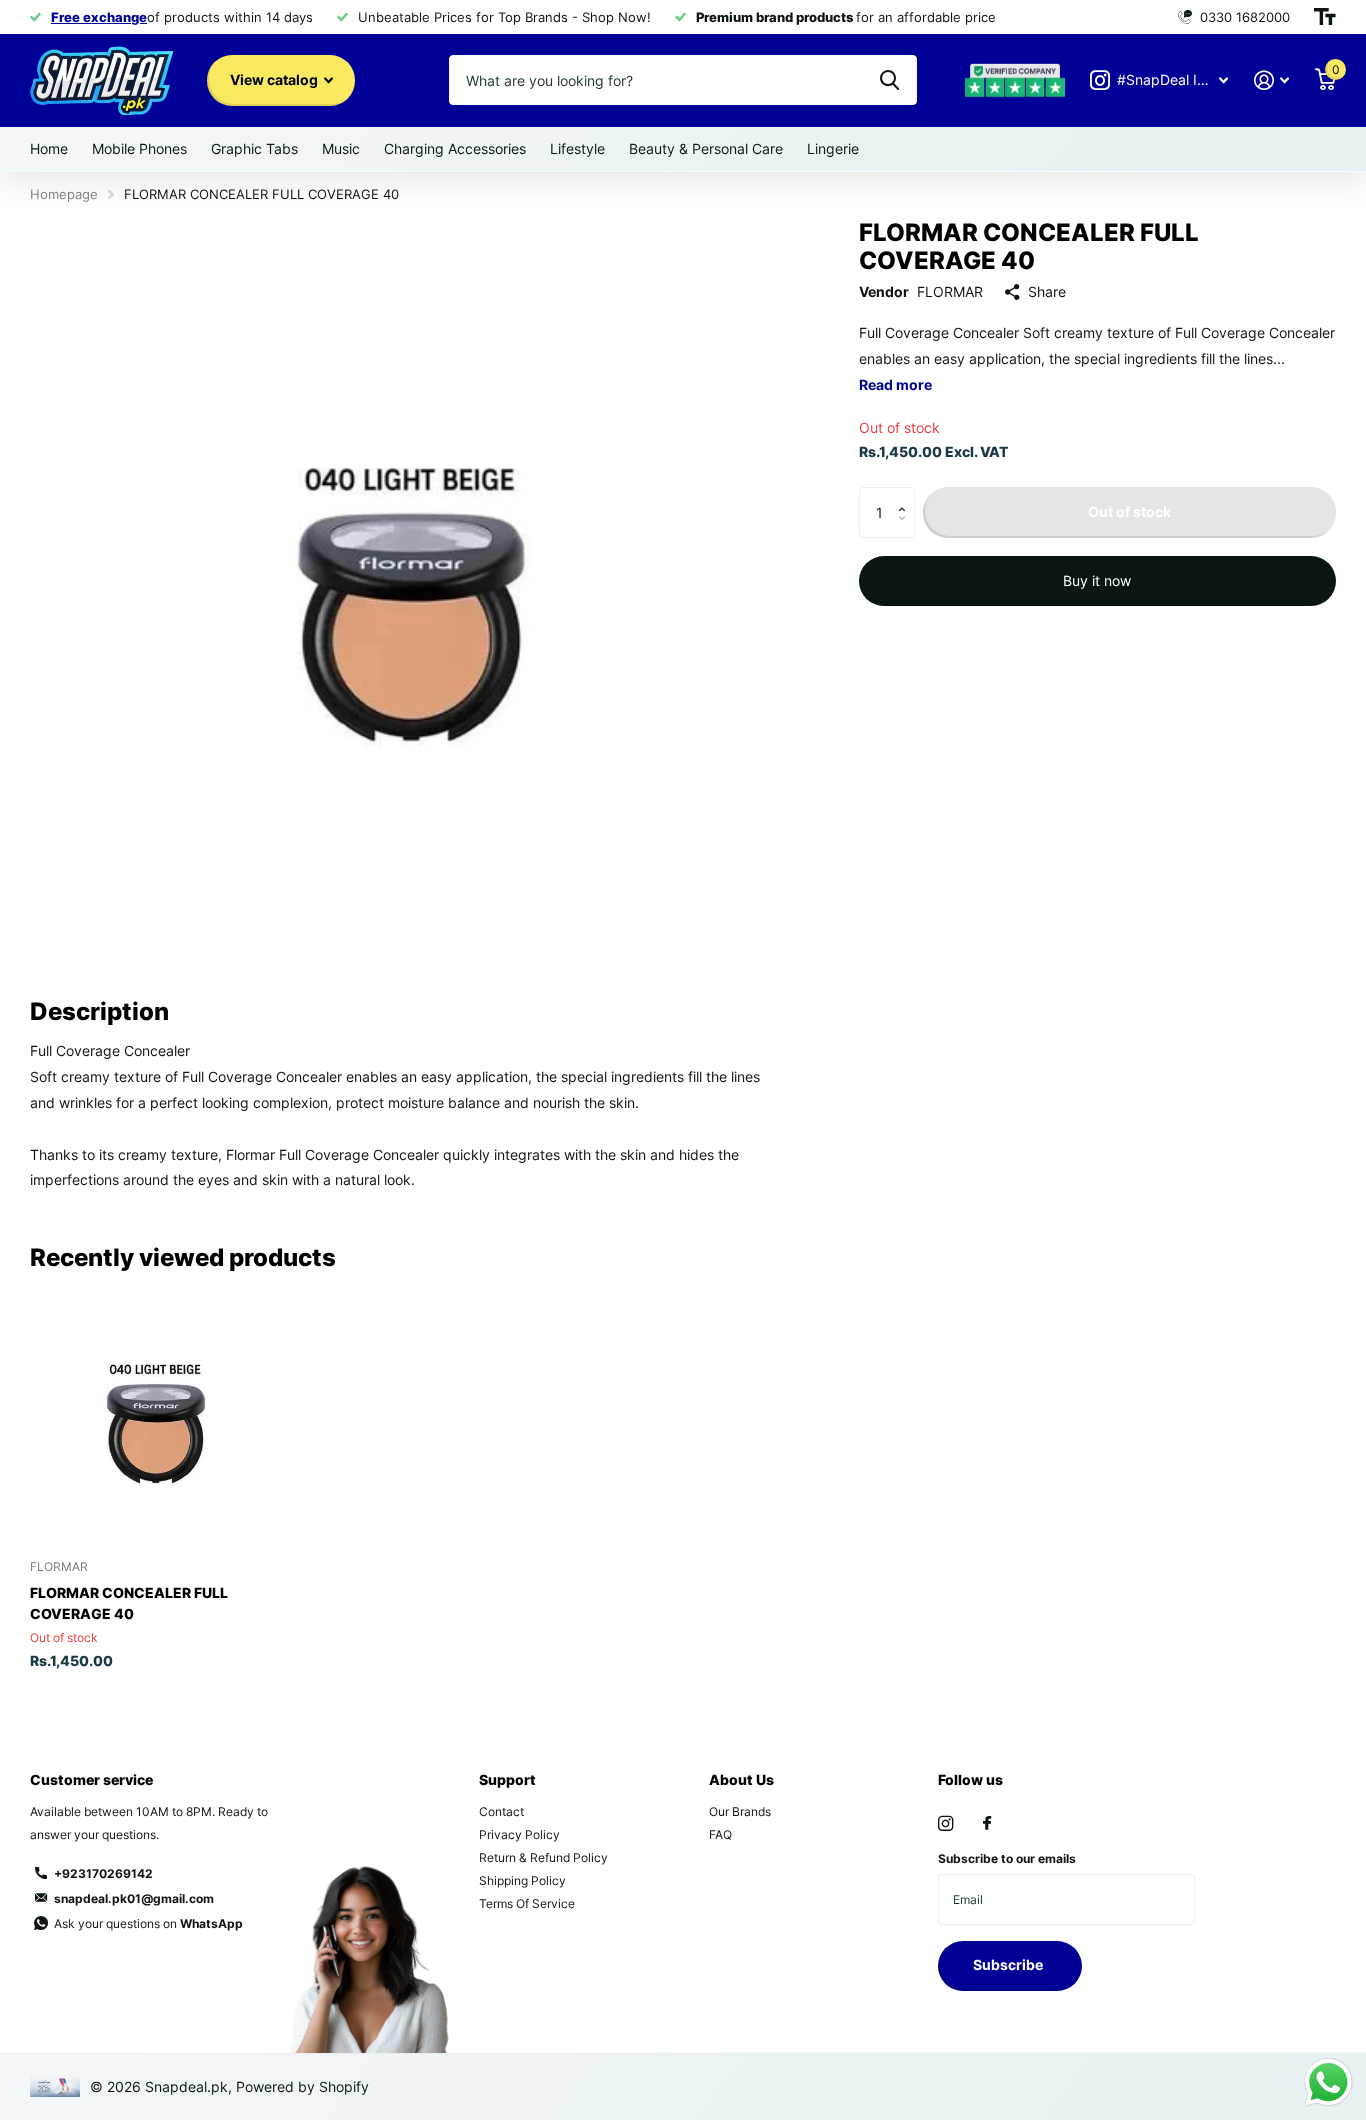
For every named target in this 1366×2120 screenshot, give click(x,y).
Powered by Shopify (302, 2086)
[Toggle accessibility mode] (1325, 17)
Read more (895, 384)
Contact (501, 1811)
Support (507, 1779)
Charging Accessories (455, 148)
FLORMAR (950, 291)
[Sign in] (1271, 80)
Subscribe (1009, 1964)
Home (49, 148)
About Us (741, 1779)
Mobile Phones (139, 148)
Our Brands (740, 1811)
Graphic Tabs (254, 148)
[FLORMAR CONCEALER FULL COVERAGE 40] (154, 1420)
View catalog (275, 79)
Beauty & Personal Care (706, 148)
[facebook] (987, 1824)
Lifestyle (577, 148)
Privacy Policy (519, 1834)
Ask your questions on (148, 1923)
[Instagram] (945, 1823)
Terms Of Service (527, 1903)
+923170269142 (103, 1873)
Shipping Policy (522, 1880)
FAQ (720, 1834)
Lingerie (833, 148)
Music (341, 148)
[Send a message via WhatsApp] (1328, 2082)
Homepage (64, 194)
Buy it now (1097, 580)
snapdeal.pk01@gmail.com (134, 1898)
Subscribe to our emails (1007, 1858)
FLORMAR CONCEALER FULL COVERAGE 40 (129, 1603)
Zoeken (889, 80)
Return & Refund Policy (543, 1857)
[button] (907, 494)
